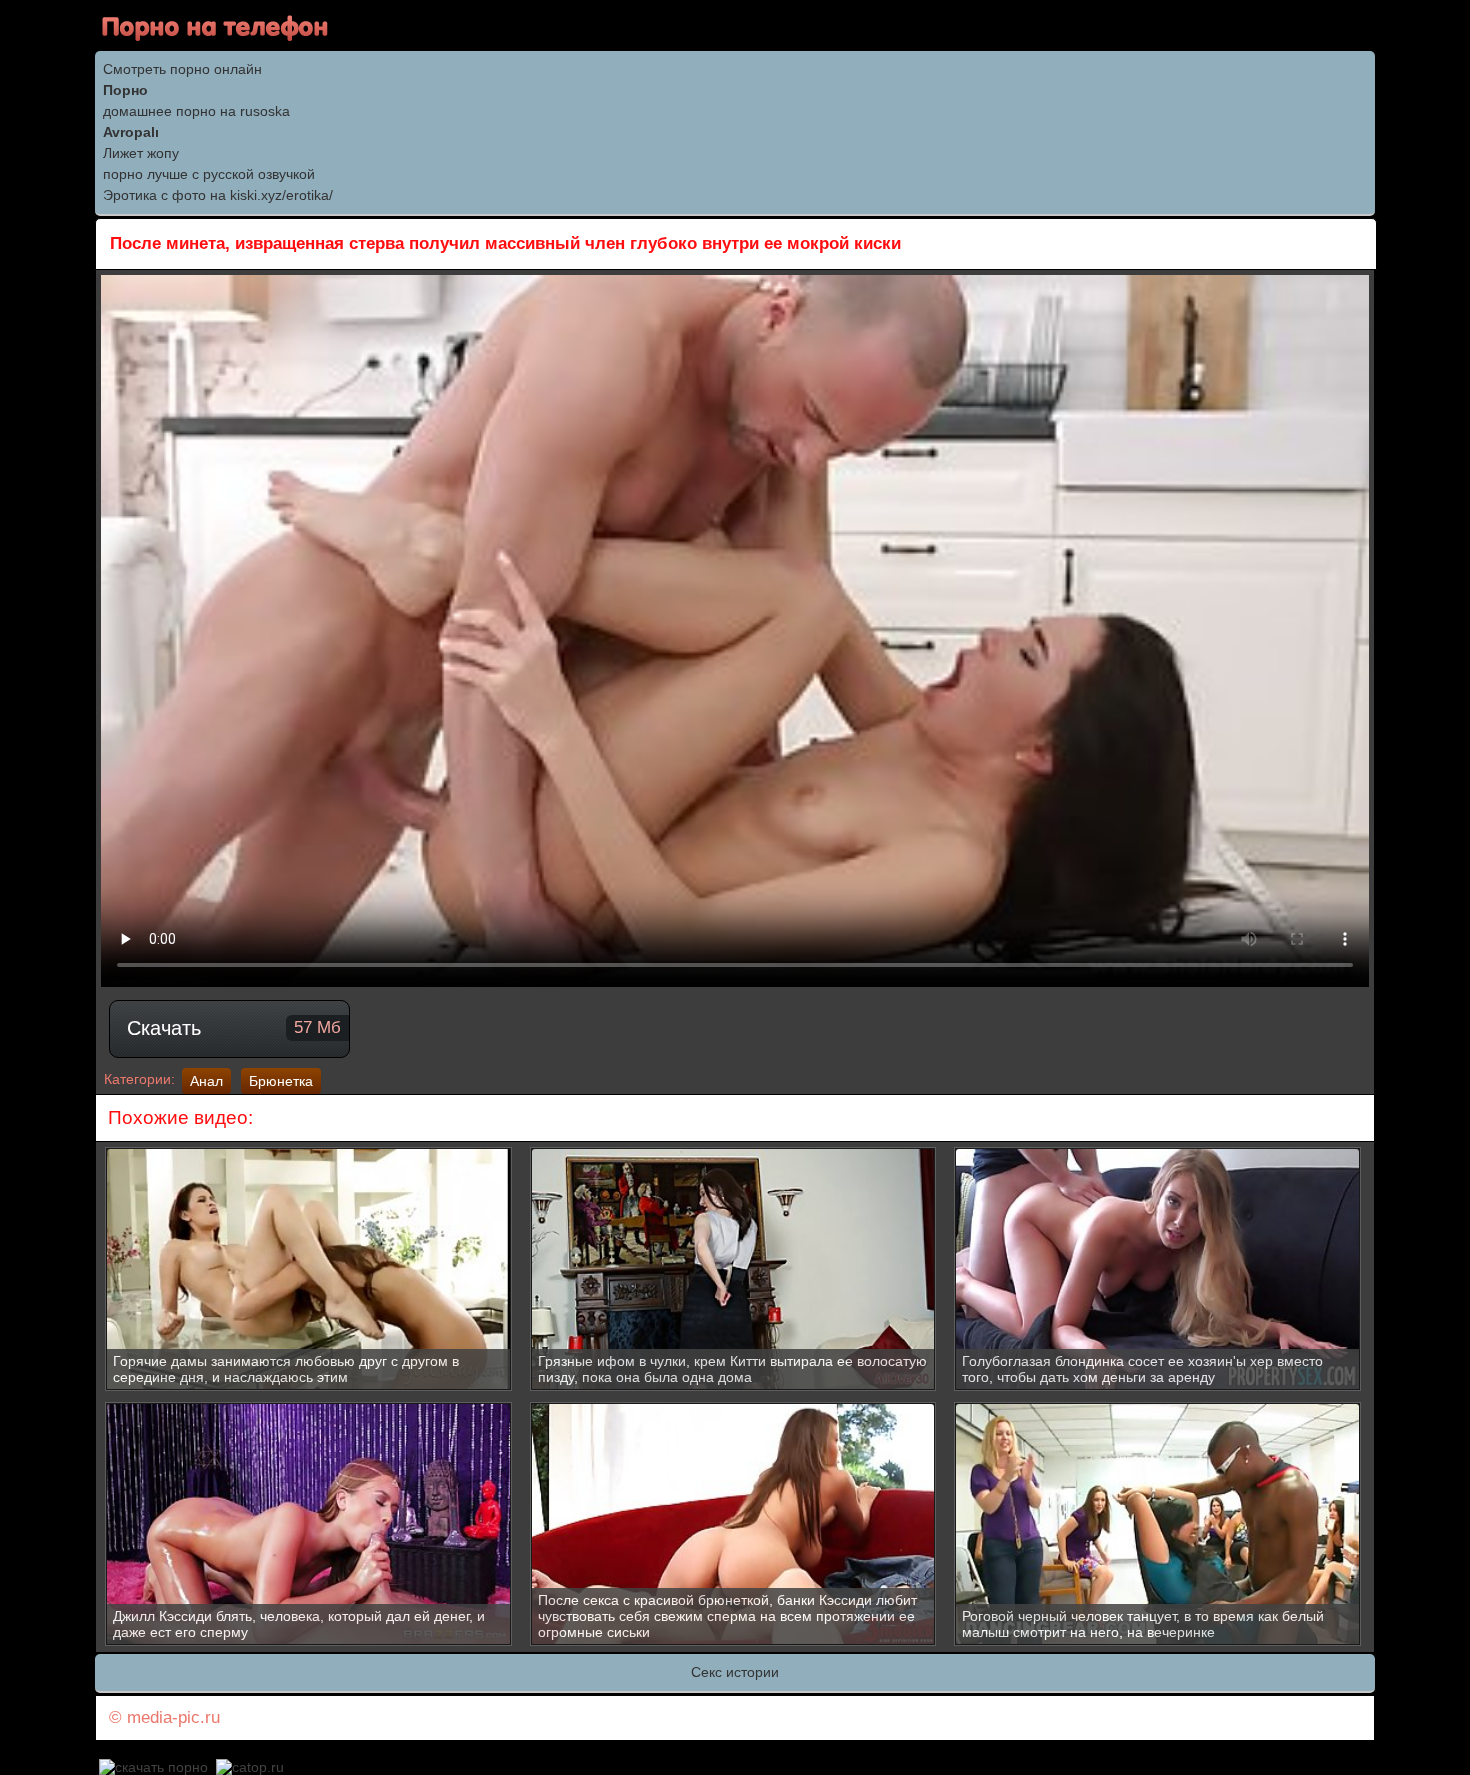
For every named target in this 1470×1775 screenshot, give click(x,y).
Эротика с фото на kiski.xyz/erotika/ (218, 195)
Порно (125, 90)
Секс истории (735, 1672)
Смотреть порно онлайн (182, 69)
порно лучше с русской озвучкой (209, 174)
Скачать (234, 1028)
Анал (206, 1081)
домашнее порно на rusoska (196, 111)
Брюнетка (281, 1081)
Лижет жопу (141, 153)
